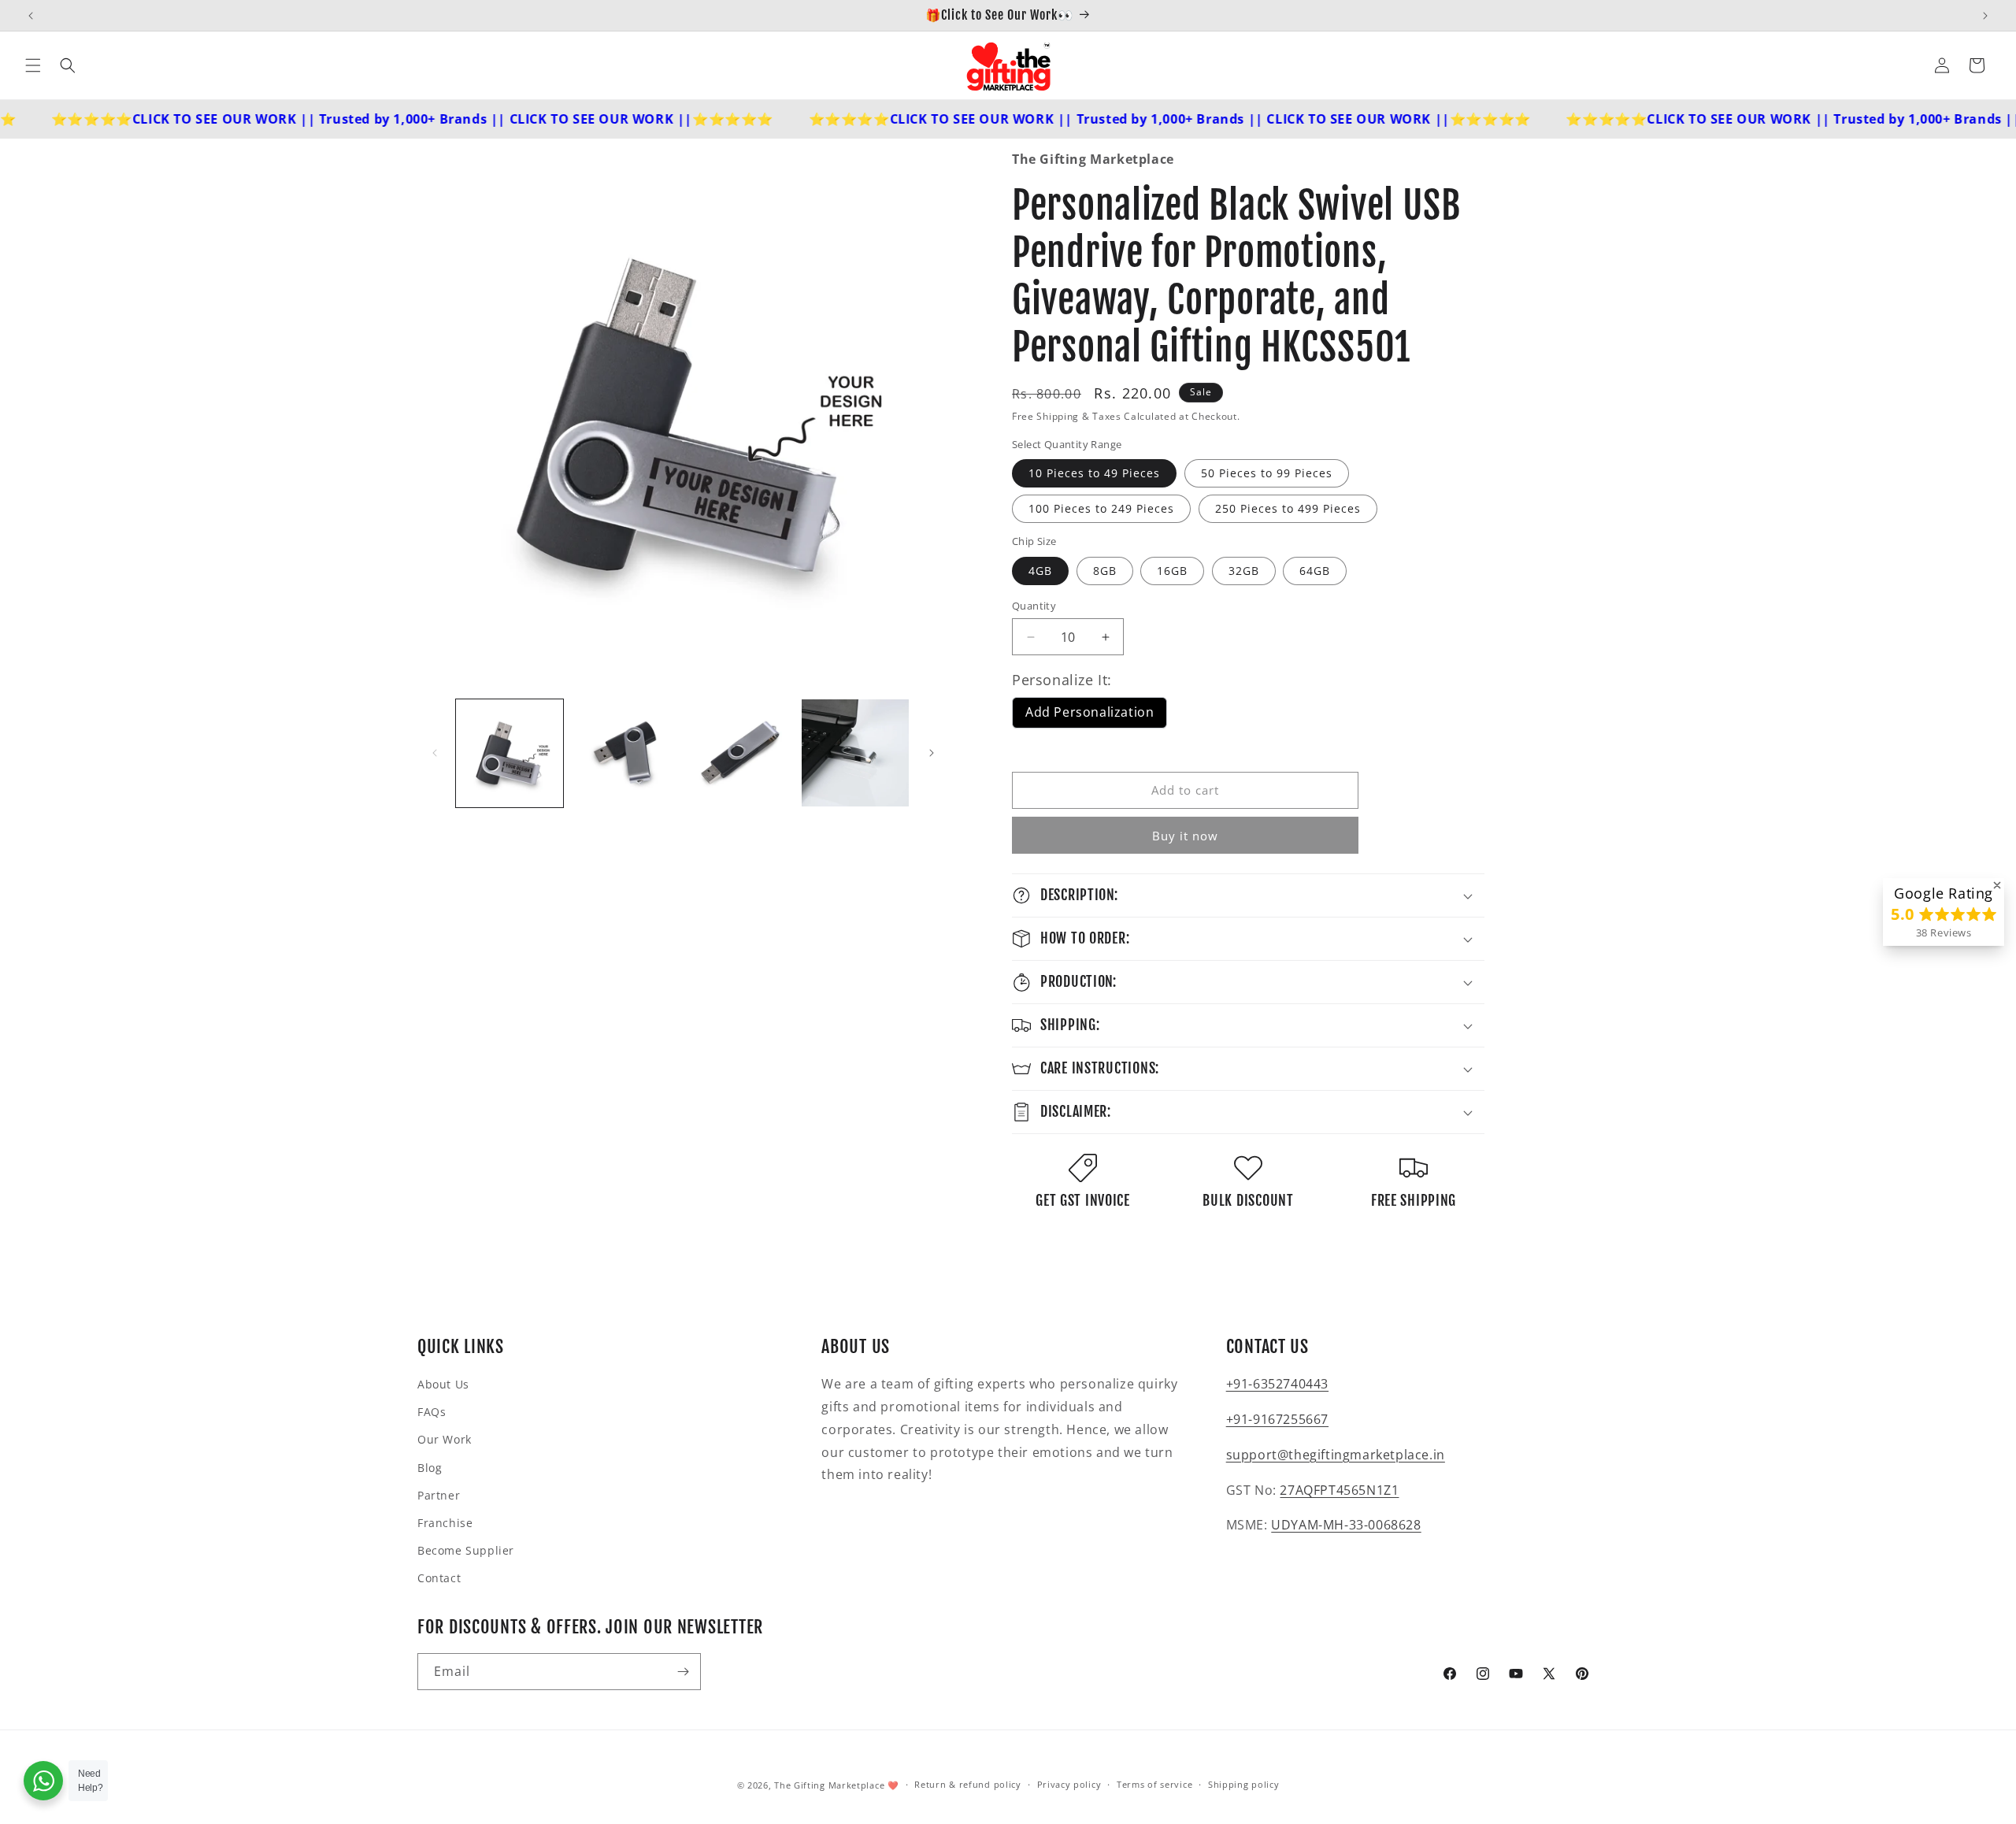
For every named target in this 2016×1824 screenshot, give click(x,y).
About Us (443, 1384)
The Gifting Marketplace (829, 1785)
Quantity (1034, 606)
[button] (33, 65)
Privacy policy (1069, 1784)
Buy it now (1185, 836)
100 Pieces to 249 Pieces (1101, 508)
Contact (439, 1578)
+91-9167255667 (1277, 1419)
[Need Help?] (43, 1781)
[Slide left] (435, 753)
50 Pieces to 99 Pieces (1267, 473)
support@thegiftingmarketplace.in (1336, 1455)
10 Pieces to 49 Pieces (1094, 473)
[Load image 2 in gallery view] (624, 753)
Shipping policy (1244, 1784)
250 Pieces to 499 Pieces (1288, 508)
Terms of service (1154, 1784)
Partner (439, 1495)
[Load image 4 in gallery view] (855, 753)
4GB (1040, 571)
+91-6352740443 (1277, 1384)
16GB (1172, 571)
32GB (1244, 571)
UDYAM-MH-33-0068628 (1346, 1525)
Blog (430, 1468)
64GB (1315, 571)
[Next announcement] (1985, 16)
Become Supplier (466, 1550)
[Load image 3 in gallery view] (740, 753)
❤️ (893, 1785)
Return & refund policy (967, 1784)
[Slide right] (932, 753)
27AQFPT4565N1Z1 (1339, 1490)
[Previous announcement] (31, 16)
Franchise (445, 1523)
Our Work (445, 1439)
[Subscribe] (683, 1672)
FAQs (432, 1412)
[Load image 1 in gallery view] (510, 753)
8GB (1105, 571)
